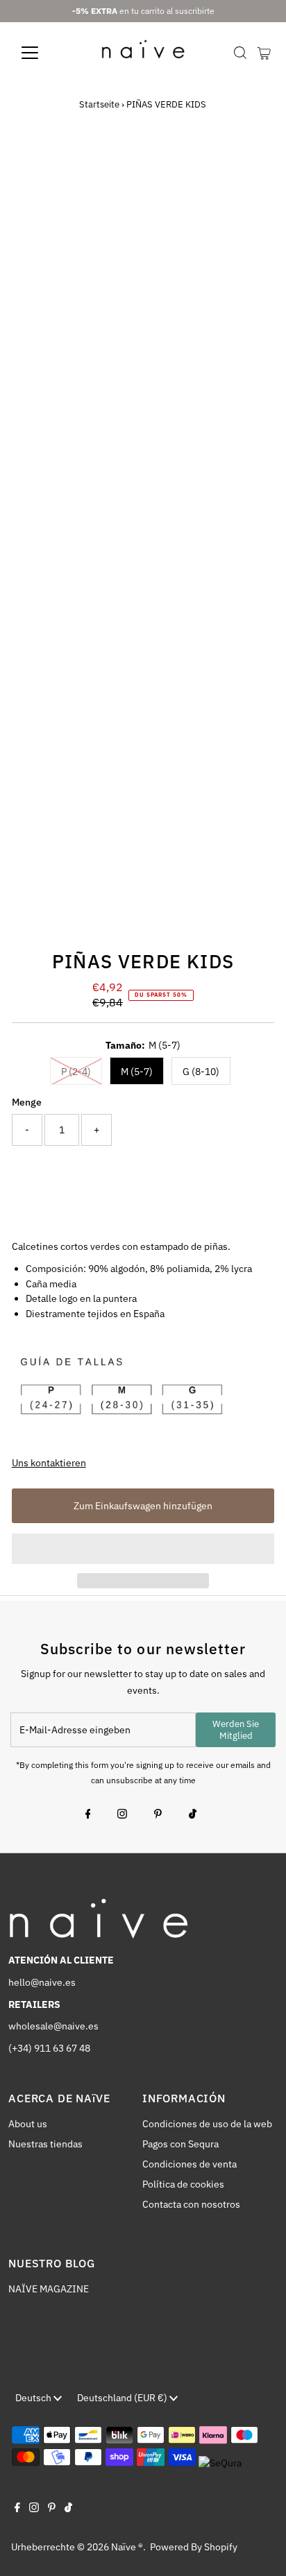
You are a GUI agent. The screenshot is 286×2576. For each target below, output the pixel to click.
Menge (27, 1102)
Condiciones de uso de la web (207, 2124)
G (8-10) (201, 1072)
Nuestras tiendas (45, 2144)
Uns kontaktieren (49, 1463)
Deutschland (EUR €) (123, 2398)
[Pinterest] (158, 1815)
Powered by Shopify (194, 2547)
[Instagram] (122, 1815)
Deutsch (34, 2398)
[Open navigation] (43, 53)
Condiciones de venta (190, 2164)
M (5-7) (137, 1072)
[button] (143, 1549)
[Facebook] (88, 1815)
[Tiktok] (193, 1815)
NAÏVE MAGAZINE (49, 2289)
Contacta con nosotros (191, 2204)
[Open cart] (264, 53)
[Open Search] (240, 53)
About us (28, 2124)
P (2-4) (76, 1072)
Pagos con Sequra (180, 2144)
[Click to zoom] (252, 170)
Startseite (99, 104)
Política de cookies (183, 2184)
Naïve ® (127, 2547)
